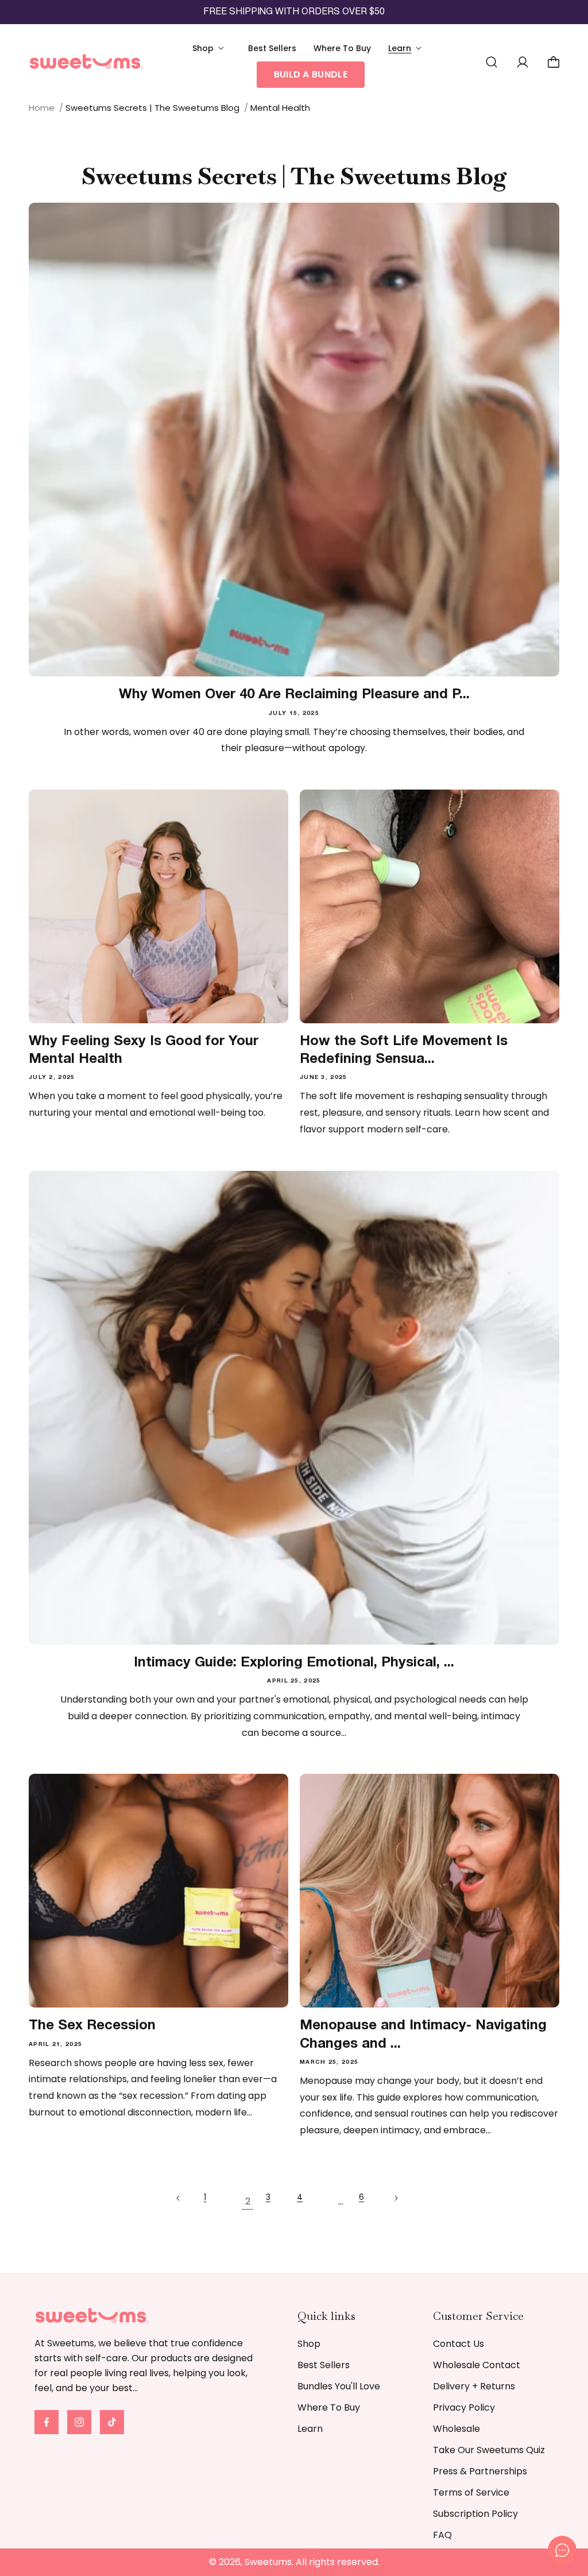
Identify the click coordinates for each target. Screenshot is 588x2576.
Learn (310, 2429)
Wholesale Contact (477, 2365)
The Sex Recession (92, 2026)
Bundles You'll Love (339, 2386)
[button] (212, 48)
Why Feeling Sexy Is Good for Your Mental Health (144, 1051)
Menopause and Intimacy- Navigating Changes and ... (423, 2035)
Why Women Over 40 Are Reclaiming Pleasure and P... (294, 695)
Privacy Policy (464, 2407)
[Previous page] (185, 2203)
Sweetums (268, 2562)
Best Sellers (324, 2365)
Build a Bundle (311, 74)
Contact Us (459, 2344)
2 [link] (248, 2201)
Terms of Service (471, 2492)
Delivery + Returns (474, 2386)
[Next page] (403, 2203)
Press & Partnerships (480, 2471)
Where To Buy (329, 2407)
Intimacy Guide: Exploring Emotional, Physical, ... (294, 1663)
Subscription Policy (475, 2514)
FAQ (442, 2535)
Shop (309, 2344)
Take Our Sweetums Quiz (489, 2450)
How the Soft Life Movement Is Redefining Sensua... (404, 1051)
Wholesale (457, 2429)
